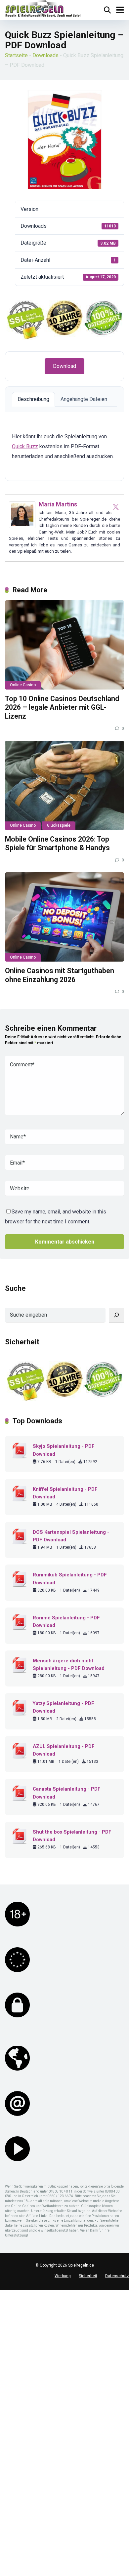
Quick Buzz (25, 446)
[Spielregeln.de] (43, 9)
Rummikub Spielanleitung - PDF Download (70, 1579)
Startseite (16, 55)
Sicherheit (88, 2276)
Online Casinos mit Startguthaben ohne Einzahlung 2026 (60, 975)
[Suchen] (116, 1315)
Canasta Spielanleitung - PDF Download (67, 1793)
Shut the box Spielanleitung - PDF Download (72, 1836)
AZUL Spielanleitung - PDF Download (64, 1750)
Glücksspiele (59, 825)
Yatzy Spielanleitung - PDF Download (64, 1707)
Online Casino (23, 685)
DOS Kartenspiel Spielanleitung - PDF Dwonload (71, 1536)
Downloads (45, 55)
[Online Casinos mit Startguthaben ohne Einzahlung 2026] (64, 917)
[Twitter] (116, 507)
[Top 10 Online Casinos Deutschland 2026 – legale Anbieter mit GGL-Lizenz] (64, 645)
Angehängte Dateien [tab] (84, 399)
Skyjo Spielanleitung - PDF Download (64, 1450)
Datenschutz (117, 2276)
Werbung (63, 2276)
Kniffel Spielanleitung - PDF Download (65, 1493)
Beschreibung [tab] (33, 399)
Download (64, 366)
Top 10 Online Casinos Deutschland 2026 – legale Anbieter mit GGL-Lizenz (62, 707)
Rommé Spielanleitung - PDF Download (66, 1622)
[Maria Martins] (22, 526)
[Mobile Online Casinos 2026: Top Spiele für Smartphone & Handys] (64, 785)
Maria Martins (58, 504)
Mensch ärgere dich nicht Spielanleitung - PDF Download (69, 1664)
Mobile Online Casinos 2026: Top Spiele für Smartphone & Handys (57, 844)
